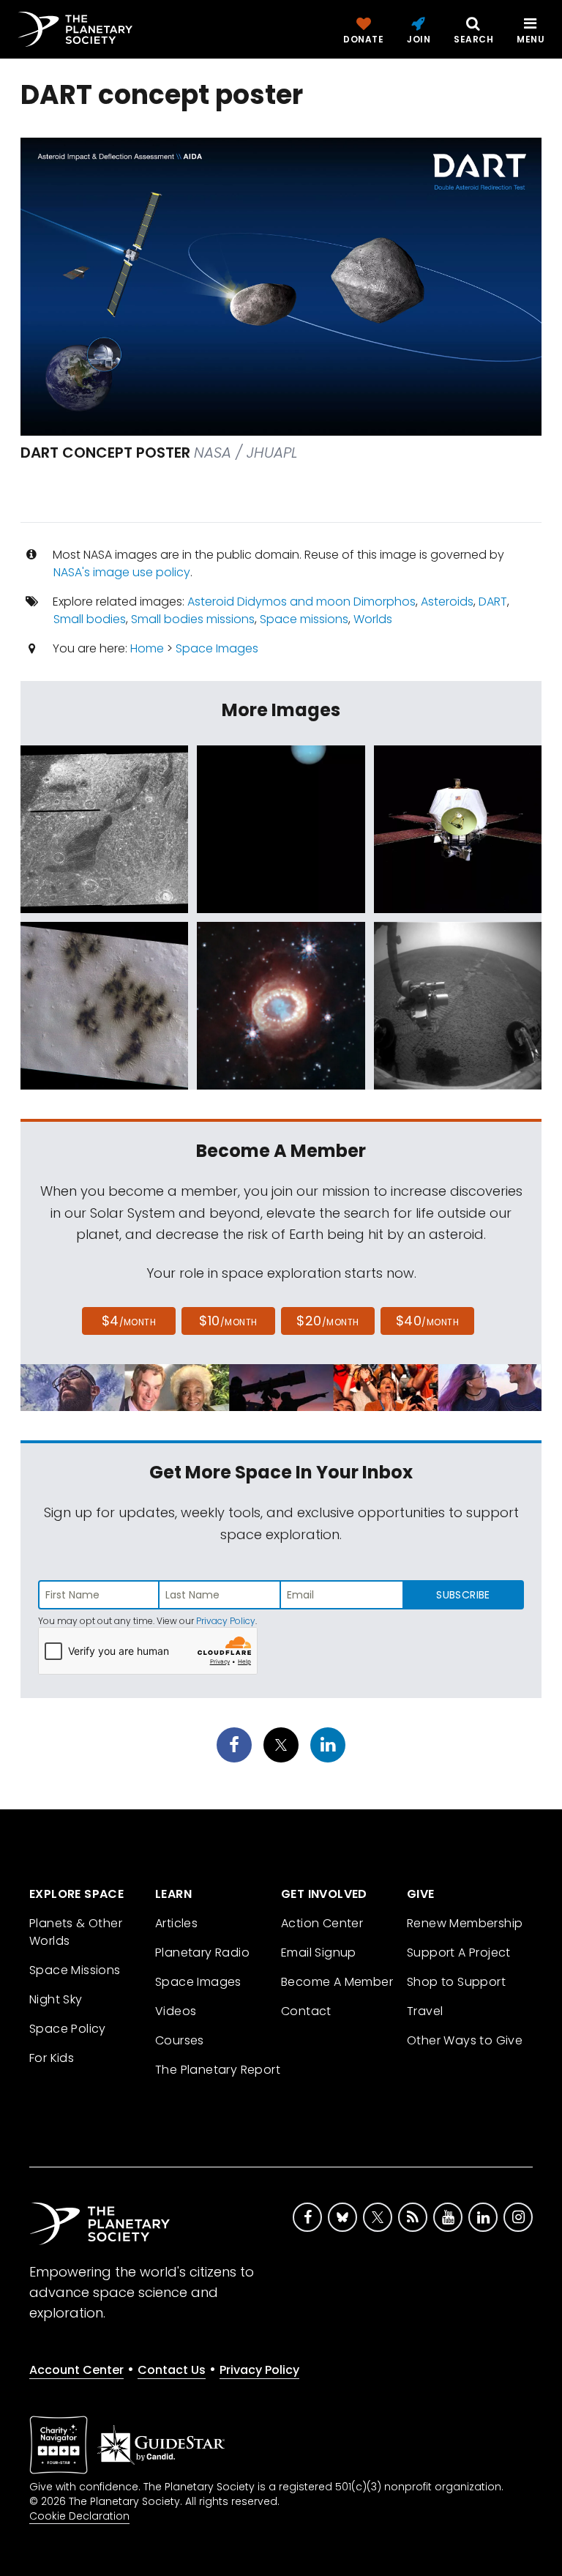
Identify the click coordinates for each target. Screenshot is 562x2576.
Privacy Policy (226, 1621)
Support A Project (459, 1953)
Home (147, 648)
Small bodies (90, 619)
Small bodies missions (193, 619)
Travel (425, 2011)
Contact (306, 2011)
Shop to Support (456, 1982)
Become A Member (337, 1982)
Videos (176, 2011)
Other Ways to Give (465, 2040)
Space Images (217, 648)
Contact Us (172, 2370)
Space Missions (75, 1970)
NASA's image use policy (122, 572)
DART (493, 602)
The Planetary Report (218, 2070)
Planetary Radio (202, 1953)
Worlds (373, 619)
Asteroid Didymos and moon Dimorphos (301, 602)
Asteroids (447, 602)
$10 (228, 1321)
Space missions (304, 619)
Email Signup (319, 1953)
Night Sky (56, 1999)
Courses (180, 2040)
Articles (176, 1923)
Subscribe (463, 1595)
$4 (129, 1321)
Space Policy (68, 2029)
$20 (327, 1321)
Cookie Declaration (79, 2516)
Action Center (322, 1923)
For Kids (52, 2058)
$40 (427, 1321)
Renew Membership (465, 1923)
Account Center (76, 2370)
